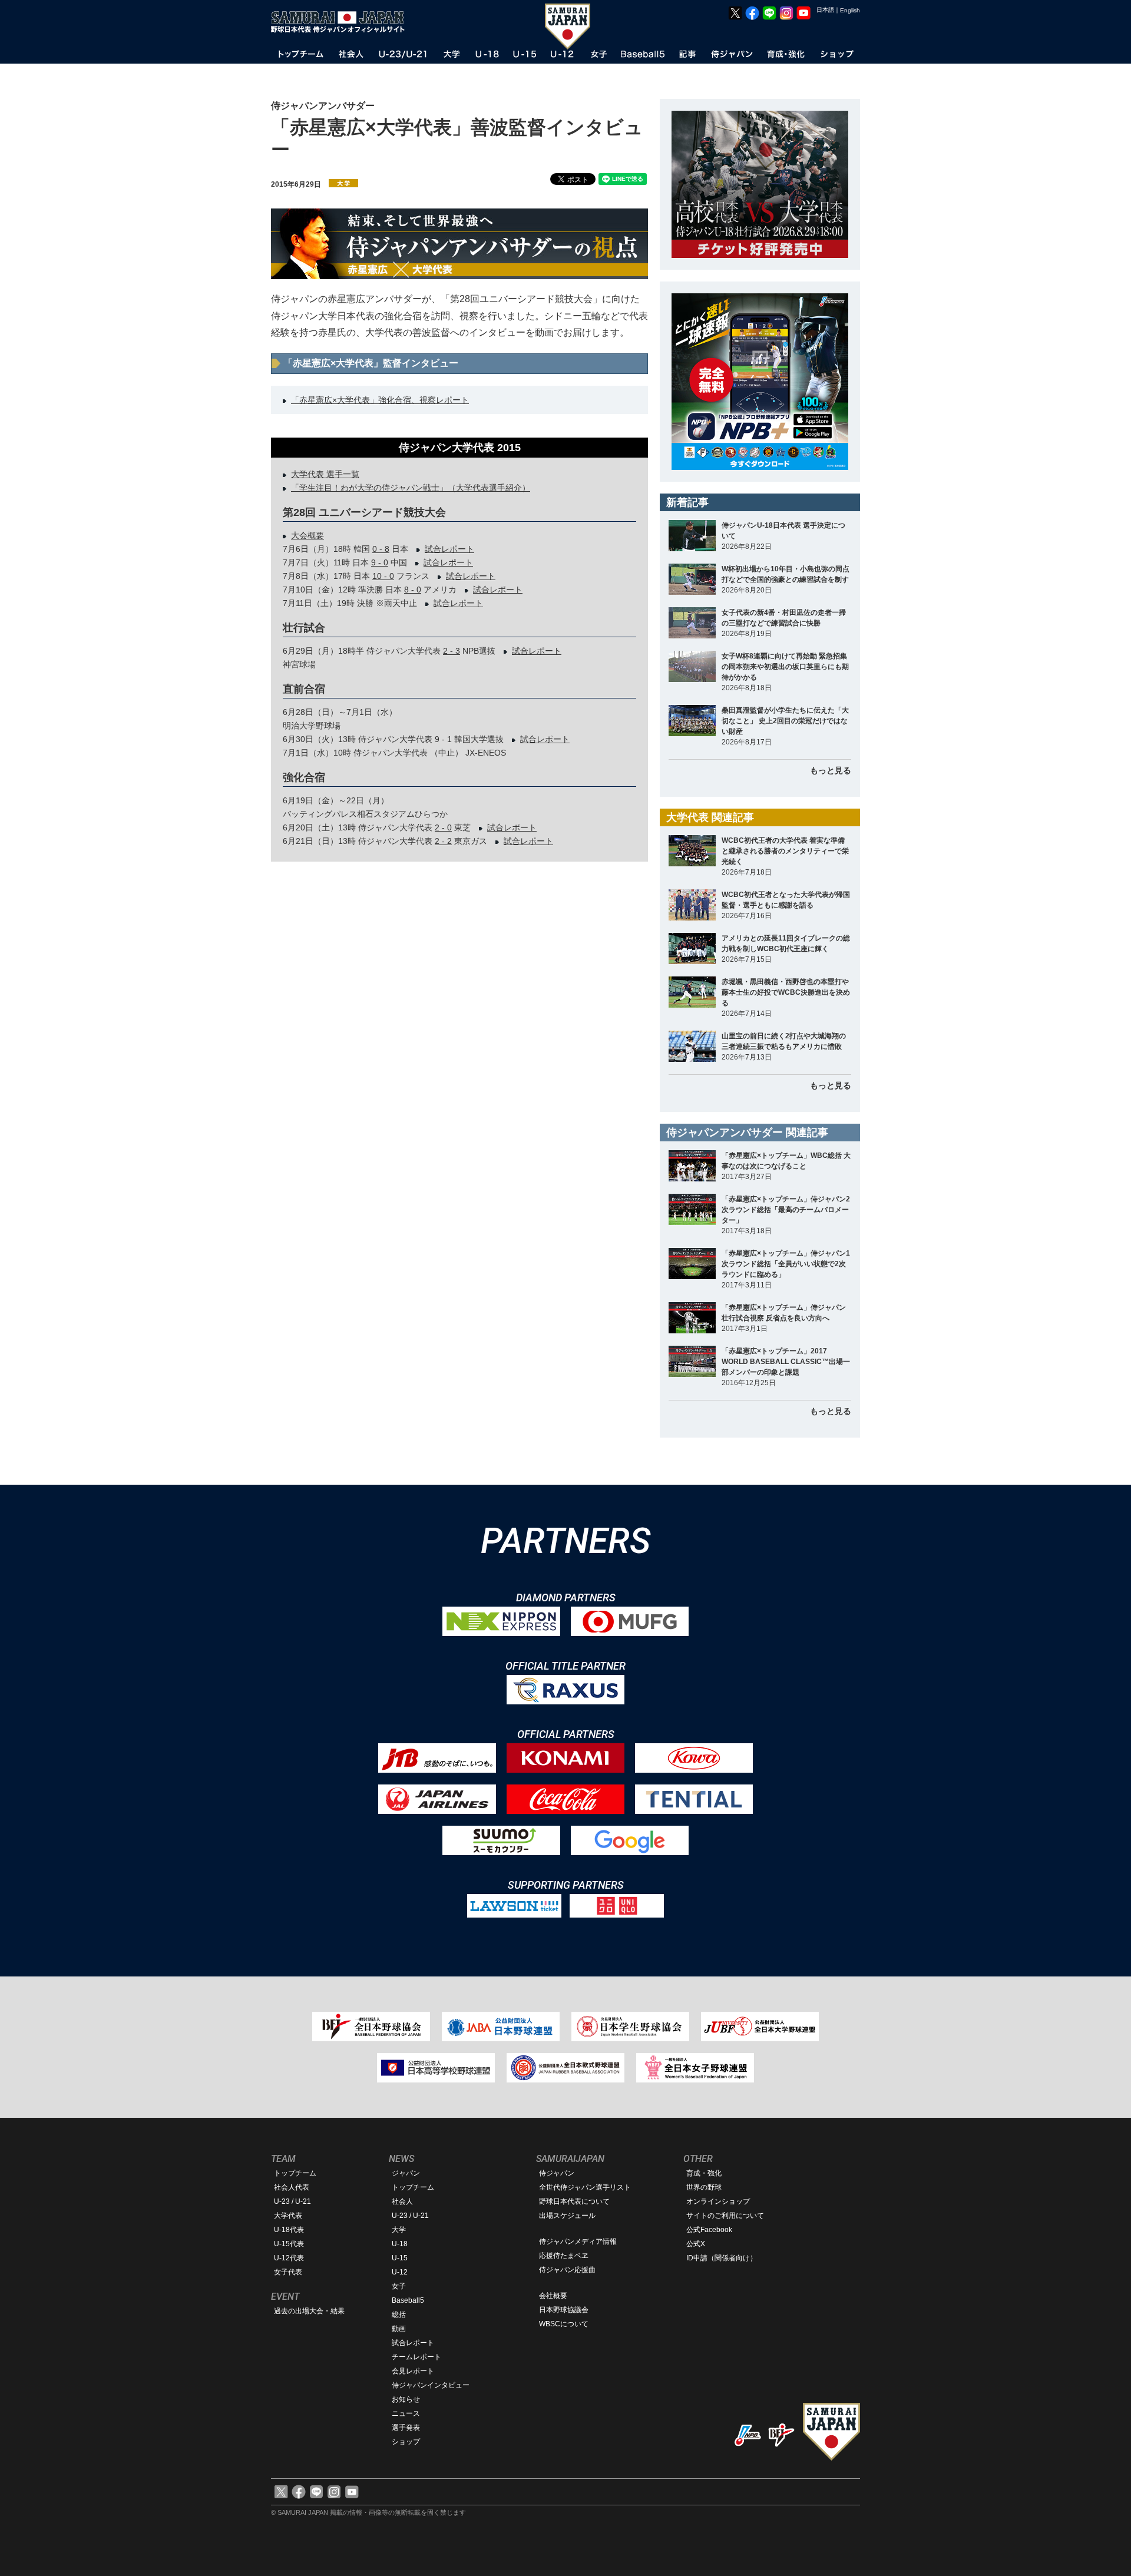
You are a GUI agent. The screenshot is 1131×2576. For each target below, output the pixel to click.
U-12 (400, 2272)
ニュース (406, 2413)
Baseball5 (408, 2300)
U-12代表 (289, 2258)
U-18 (400, 2244)
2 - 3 (452, 651)
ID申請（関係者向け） (722, 2258)
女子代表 (288, 2272)
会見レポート (413, 2371)
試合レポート (449, 549)
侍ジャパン (557, 2173)
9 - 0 (380, 562)
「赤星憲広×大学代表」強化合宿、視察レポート (380, 400)
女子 (399, 2286)
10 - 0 (383, 576)
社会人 (402, 2201)
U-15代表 (289, 2244)
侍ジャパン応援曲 (567, 2270)
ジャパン (406, 2173)
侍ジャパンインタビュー (431, 2385)
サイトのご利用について (725, 2216)
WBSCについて (564, 2324)
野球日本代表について (574, 2201)
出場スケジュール (567, 2216)
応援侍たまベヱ (564, 2256)
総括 (399, 2315)
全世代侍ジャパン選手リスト (585, 2187)
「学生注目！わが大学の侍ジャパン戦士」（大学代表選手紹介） (411, 488)
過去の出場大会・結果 (309, 2311)
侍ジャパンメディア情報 (578, 2241)
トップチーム (295, 2173)
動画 (399, 2329)
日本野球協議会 (564, 2310)
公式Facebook (709, 2230)
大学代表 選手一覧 (325, 474)
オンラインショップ (718, 2201)
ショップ (406, 2442)
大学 (399, 2230)
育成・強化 (704, 2173)
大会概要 (307, 535)
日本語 (825, 10)
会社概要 (553, 2296)
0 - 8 (381, 549)
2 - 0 (443, 827)
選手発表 (406, 2428)
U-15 (400, 2258)
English (850, 10)
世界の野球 (704, 2187)
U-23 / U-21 (292, 2201)
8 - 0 (413, 590)
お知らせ (406, 2399)
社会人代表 (292, 2187)
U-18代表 (289, 2230)
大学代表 (288, 2216)
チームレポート (416, 2357)
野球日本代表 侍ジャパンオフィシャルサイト (342, 22)
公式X (696, 2244)
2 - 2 (443, 841)
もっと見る (831, 770)
